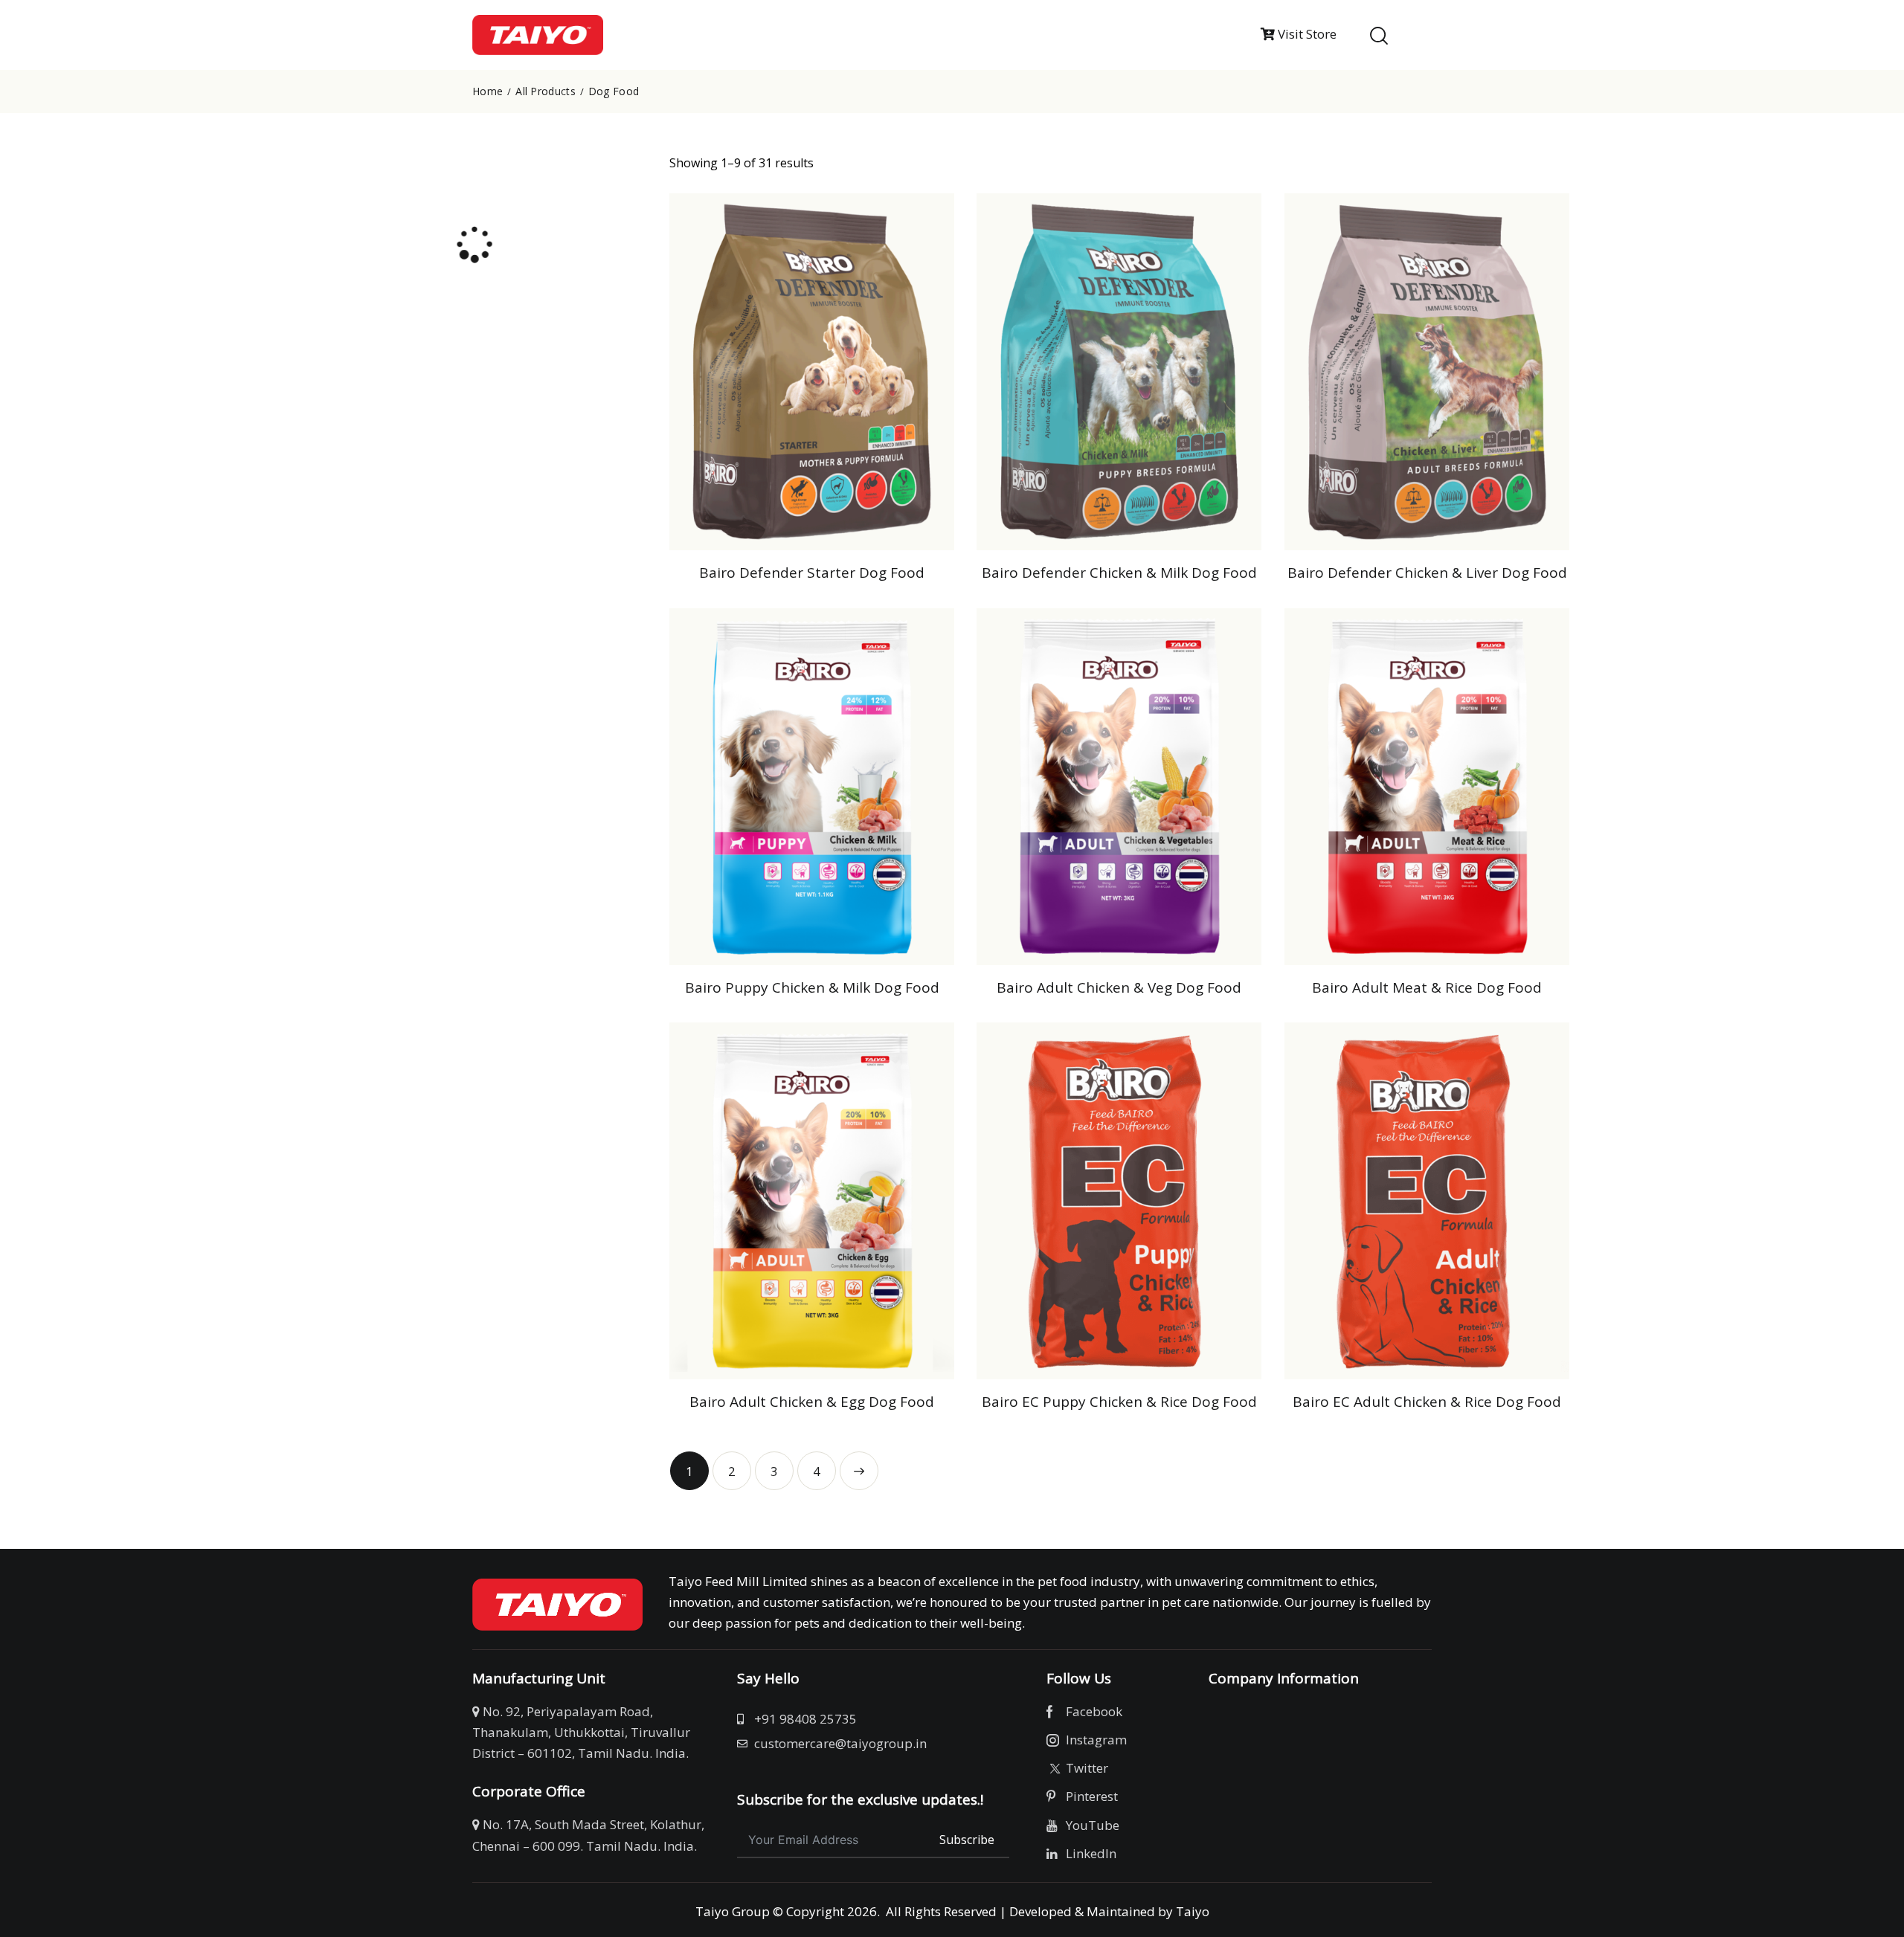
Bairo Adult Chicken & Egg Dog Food (812, 1402)
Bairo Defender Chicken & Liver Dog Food (1427, 573)
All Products (546, 91)
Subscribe (967, 1840)
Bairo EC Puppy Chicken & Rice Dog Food (1119, 1402)
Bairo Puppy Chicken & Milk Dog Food (812, 988)
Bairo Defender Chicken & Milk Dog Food (1119, 573)
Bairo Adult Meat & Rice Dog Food (1427, 988)
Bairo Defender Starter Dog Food (812, 573)
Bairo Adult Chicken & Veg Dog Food (1119, 988)
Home (488, 91)
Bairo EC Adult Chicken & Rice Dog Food (1427, 1402)
